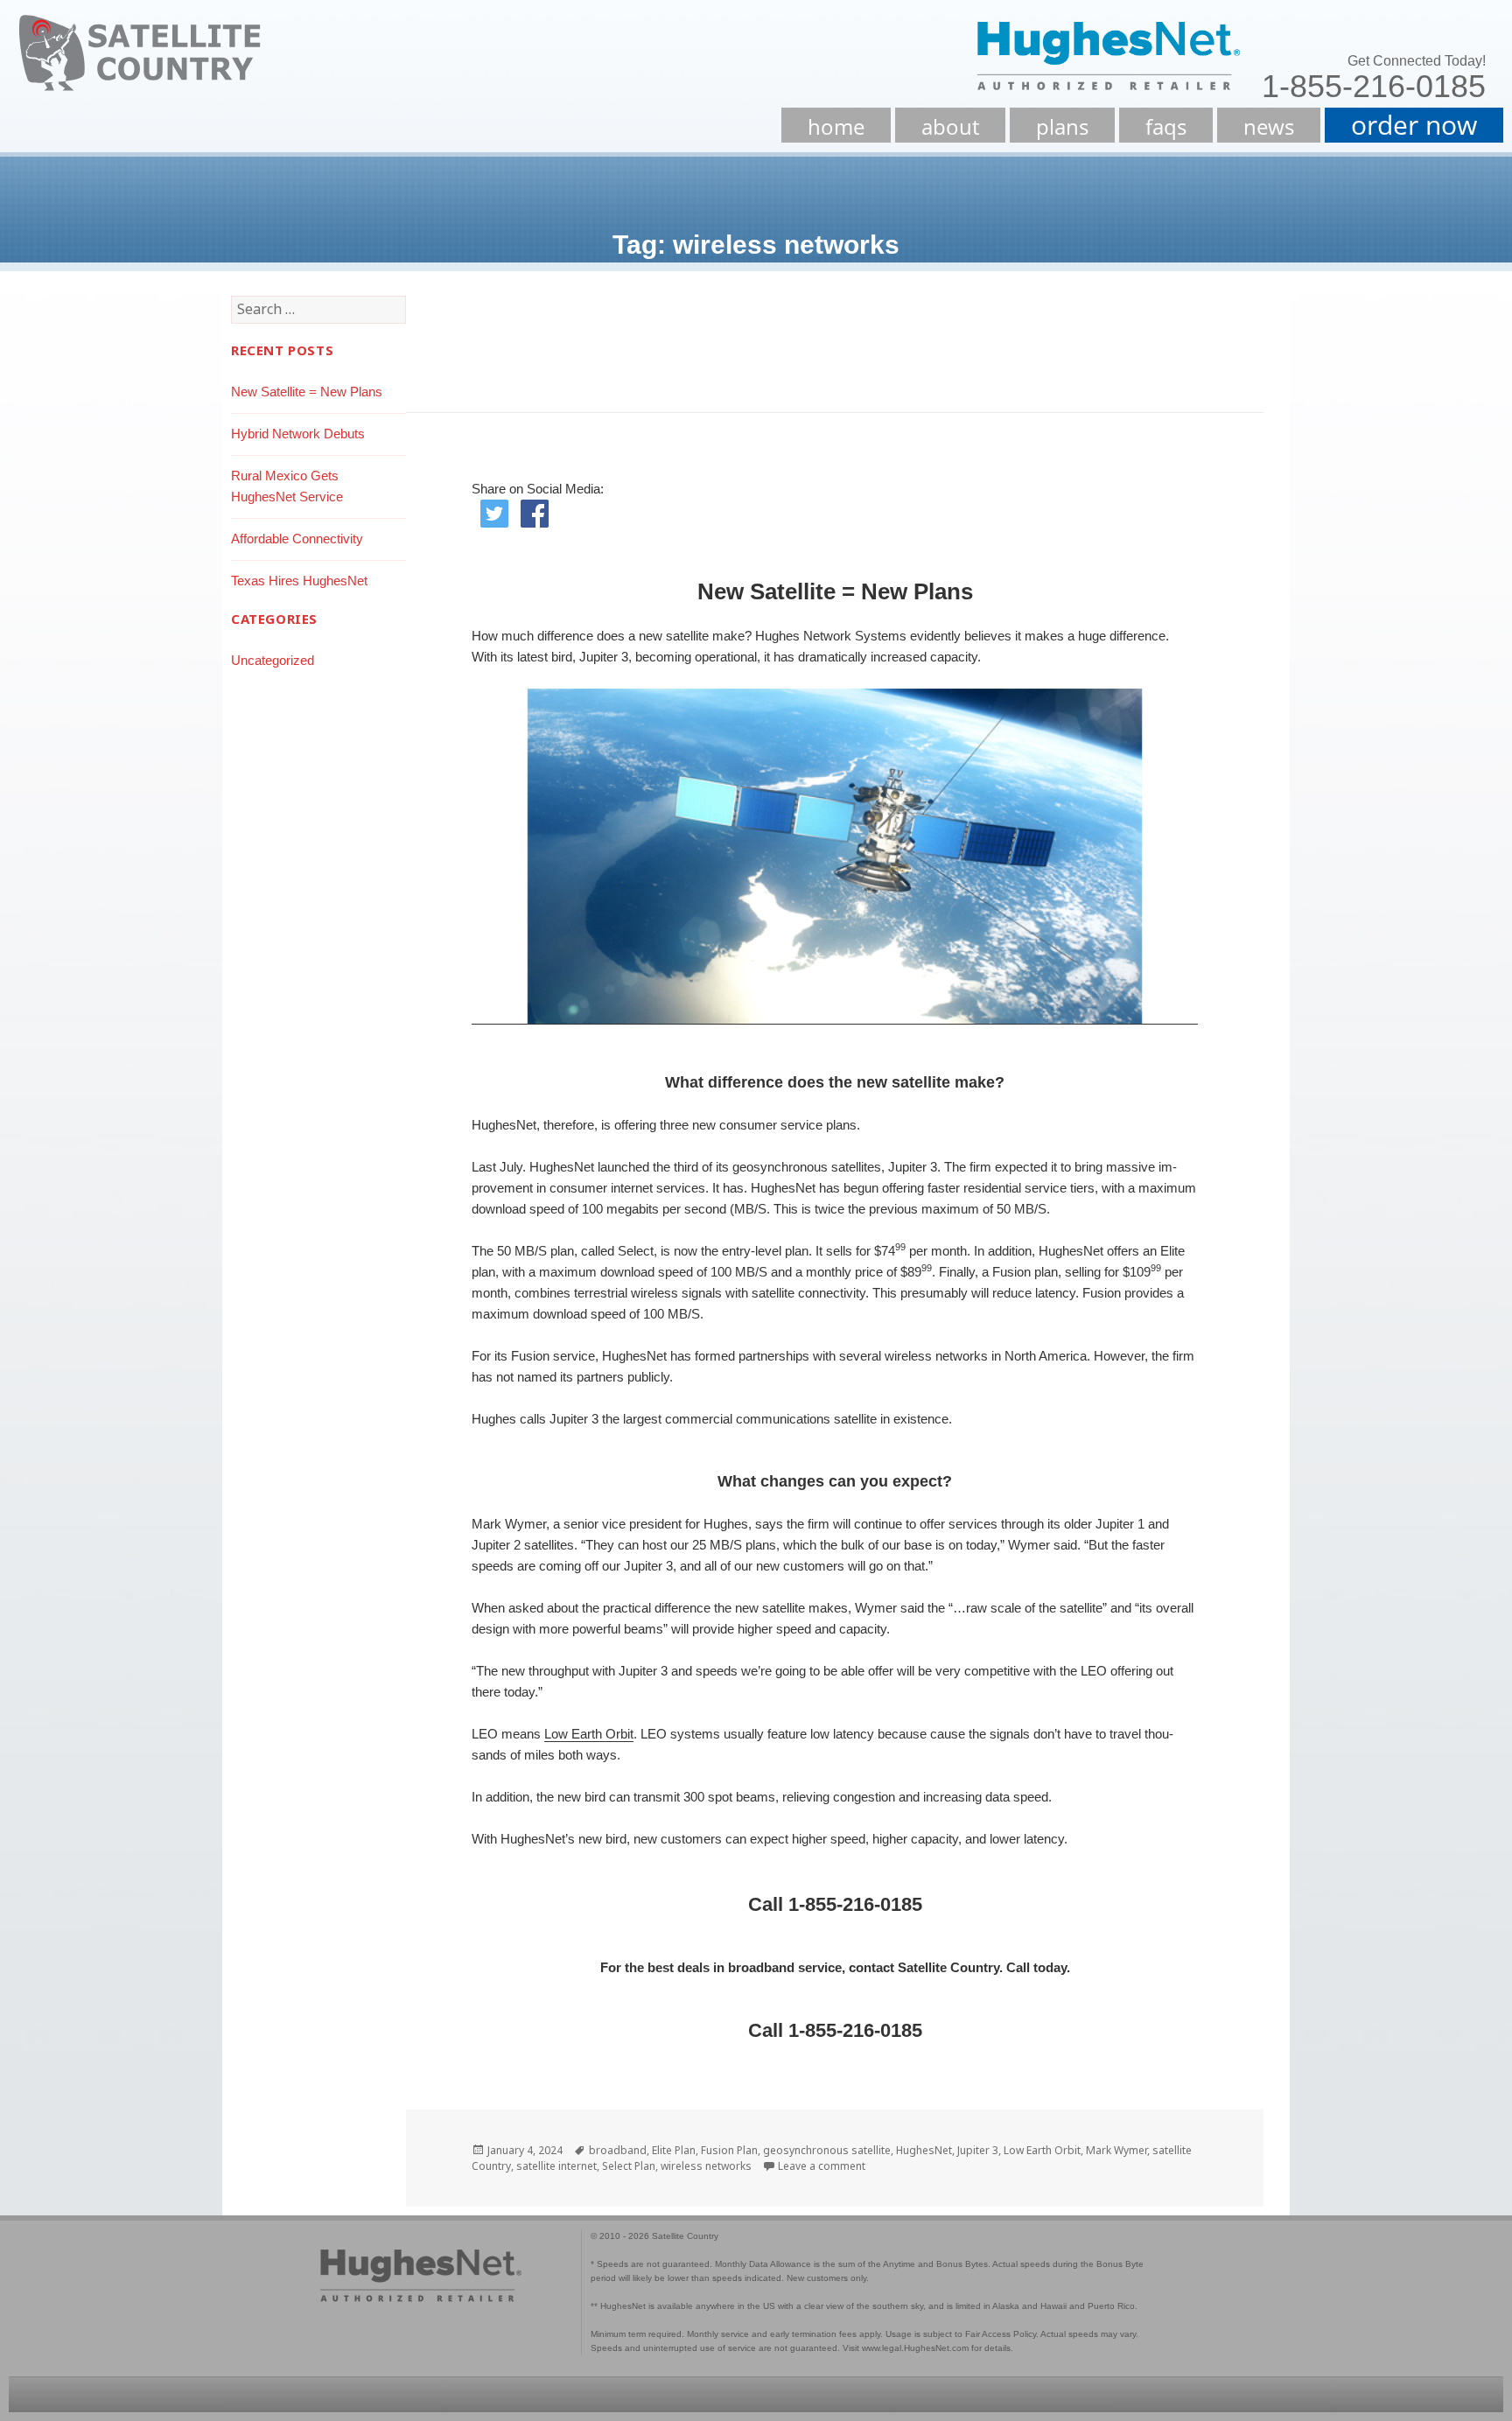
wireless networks (706, 2166)
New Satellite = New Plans (307, 392)
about (950, 126)
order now (1414, 125)
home (836, 126)
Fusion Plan (729, 2150)
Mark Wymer (1116, 2150)
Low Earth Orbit (589, 1734)
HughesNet (924, 2150)
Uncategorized (273, 660)
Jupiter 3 (978, 2150)
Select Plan (629, 2166)
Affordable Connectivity (297, 539)
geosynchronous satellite (827, 2150)
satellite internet (556, 2166)
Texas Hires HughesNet (299, 581)
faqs (1166, 126)
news (1269, 126)
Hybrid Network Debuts (298, 434)
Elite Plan (674, 2150)
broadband (618, 2150)
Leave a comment (822, 2166)
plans (1062, 126)
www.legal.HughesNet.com (915, 2348)
